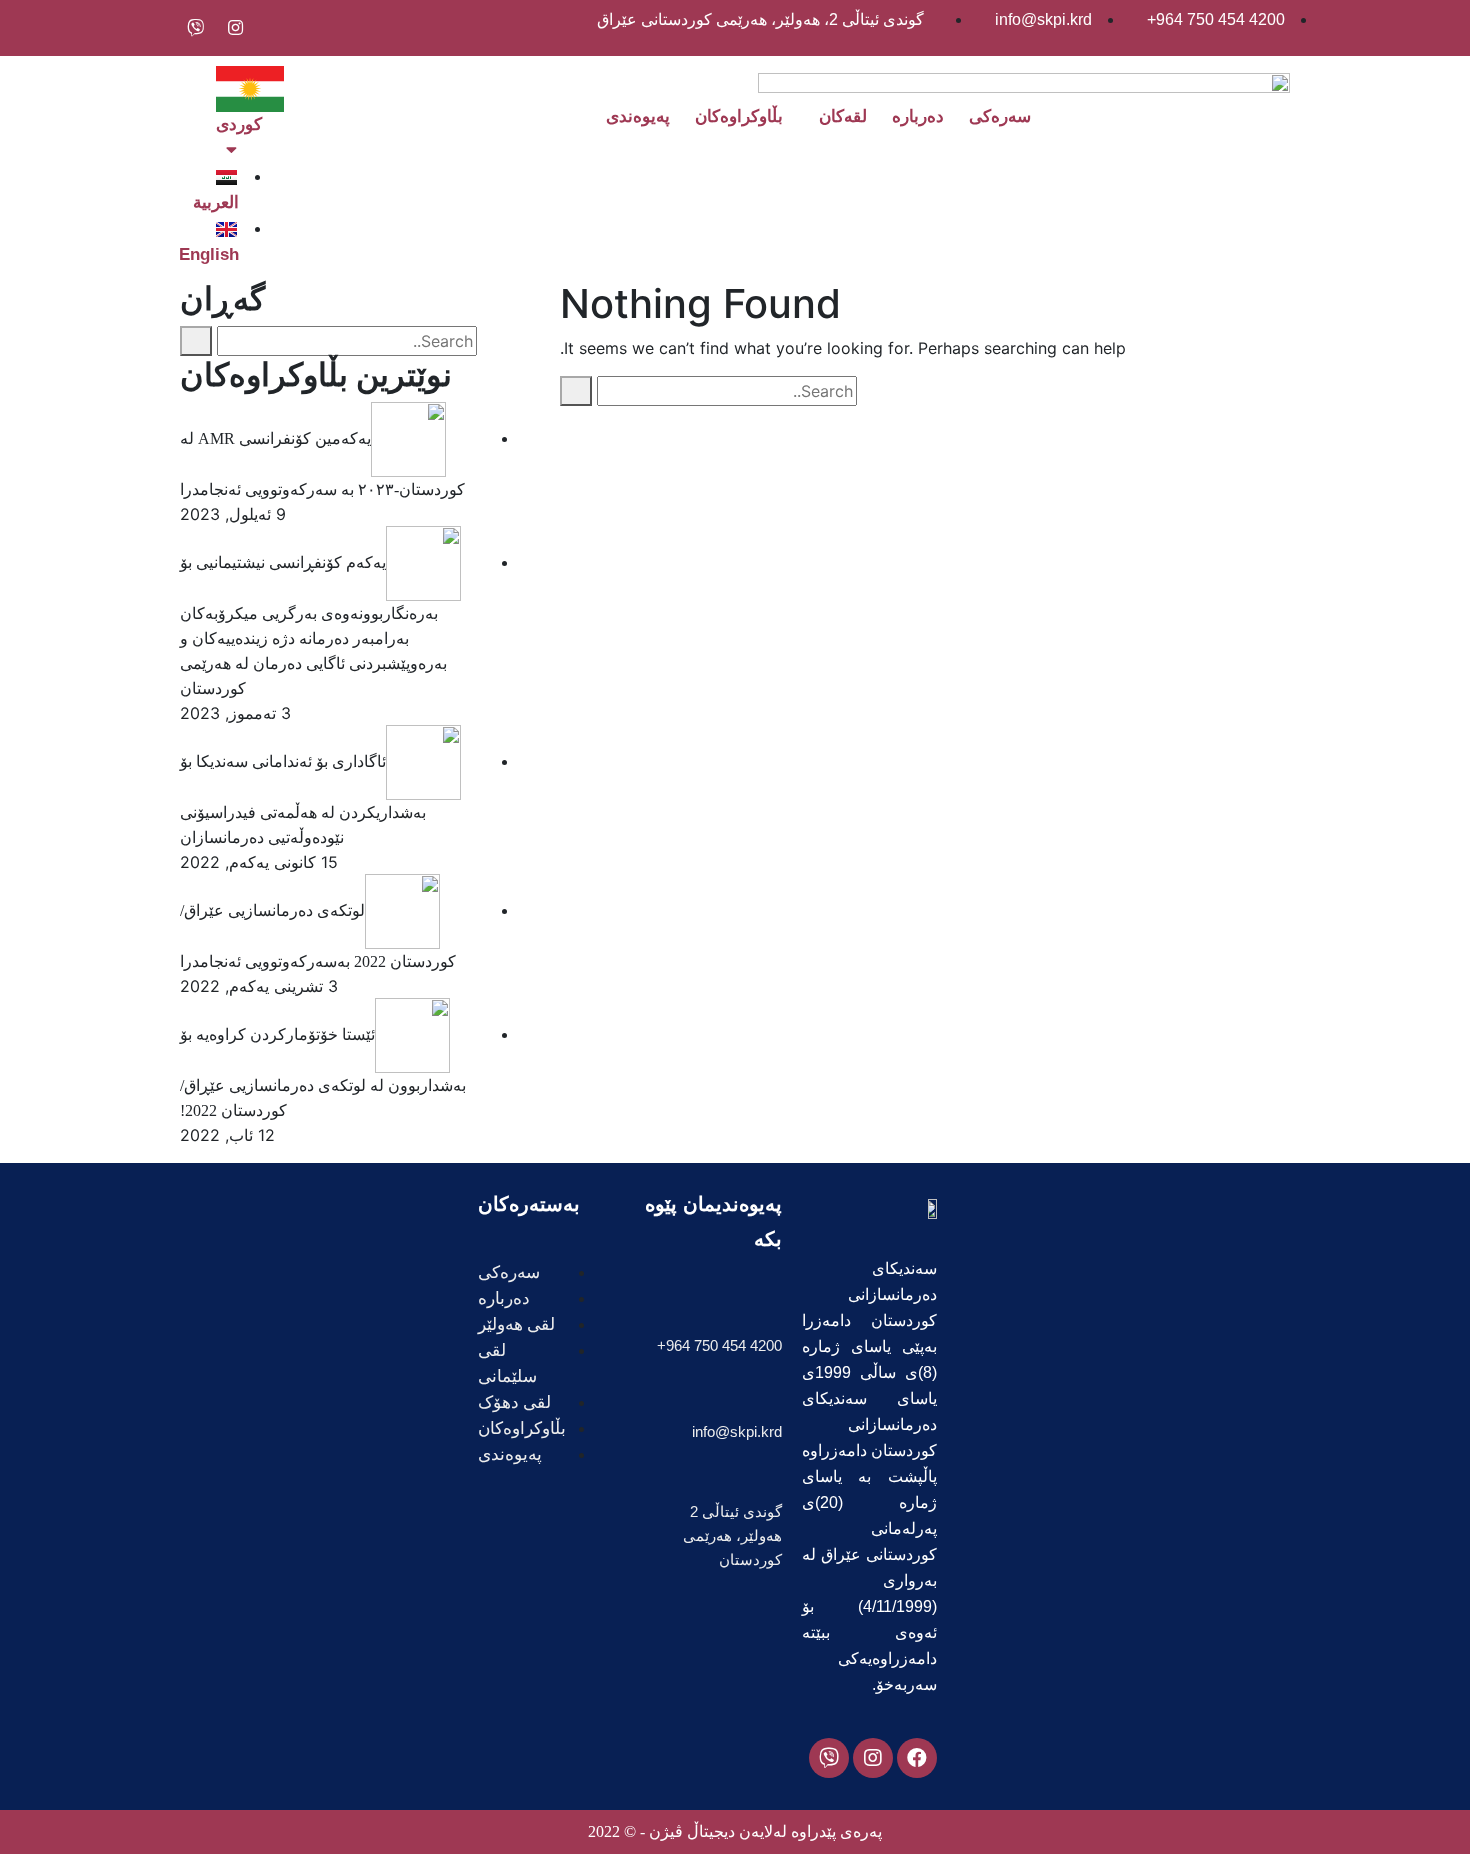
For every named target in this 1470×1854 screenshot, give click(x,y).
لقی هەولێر (516, 1324)
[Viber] (829, 1758)
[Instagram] (873, 1758)
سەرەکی (1000, 116)
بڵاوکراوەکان (739, 116)
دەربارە (918, 116)
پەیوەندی (638, 116)
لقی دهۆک (514, 1402)
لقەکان (843, 116)
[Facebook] (917, 1758)
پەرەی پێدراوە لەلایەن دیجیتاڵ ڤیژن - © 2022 (735, 1831)
